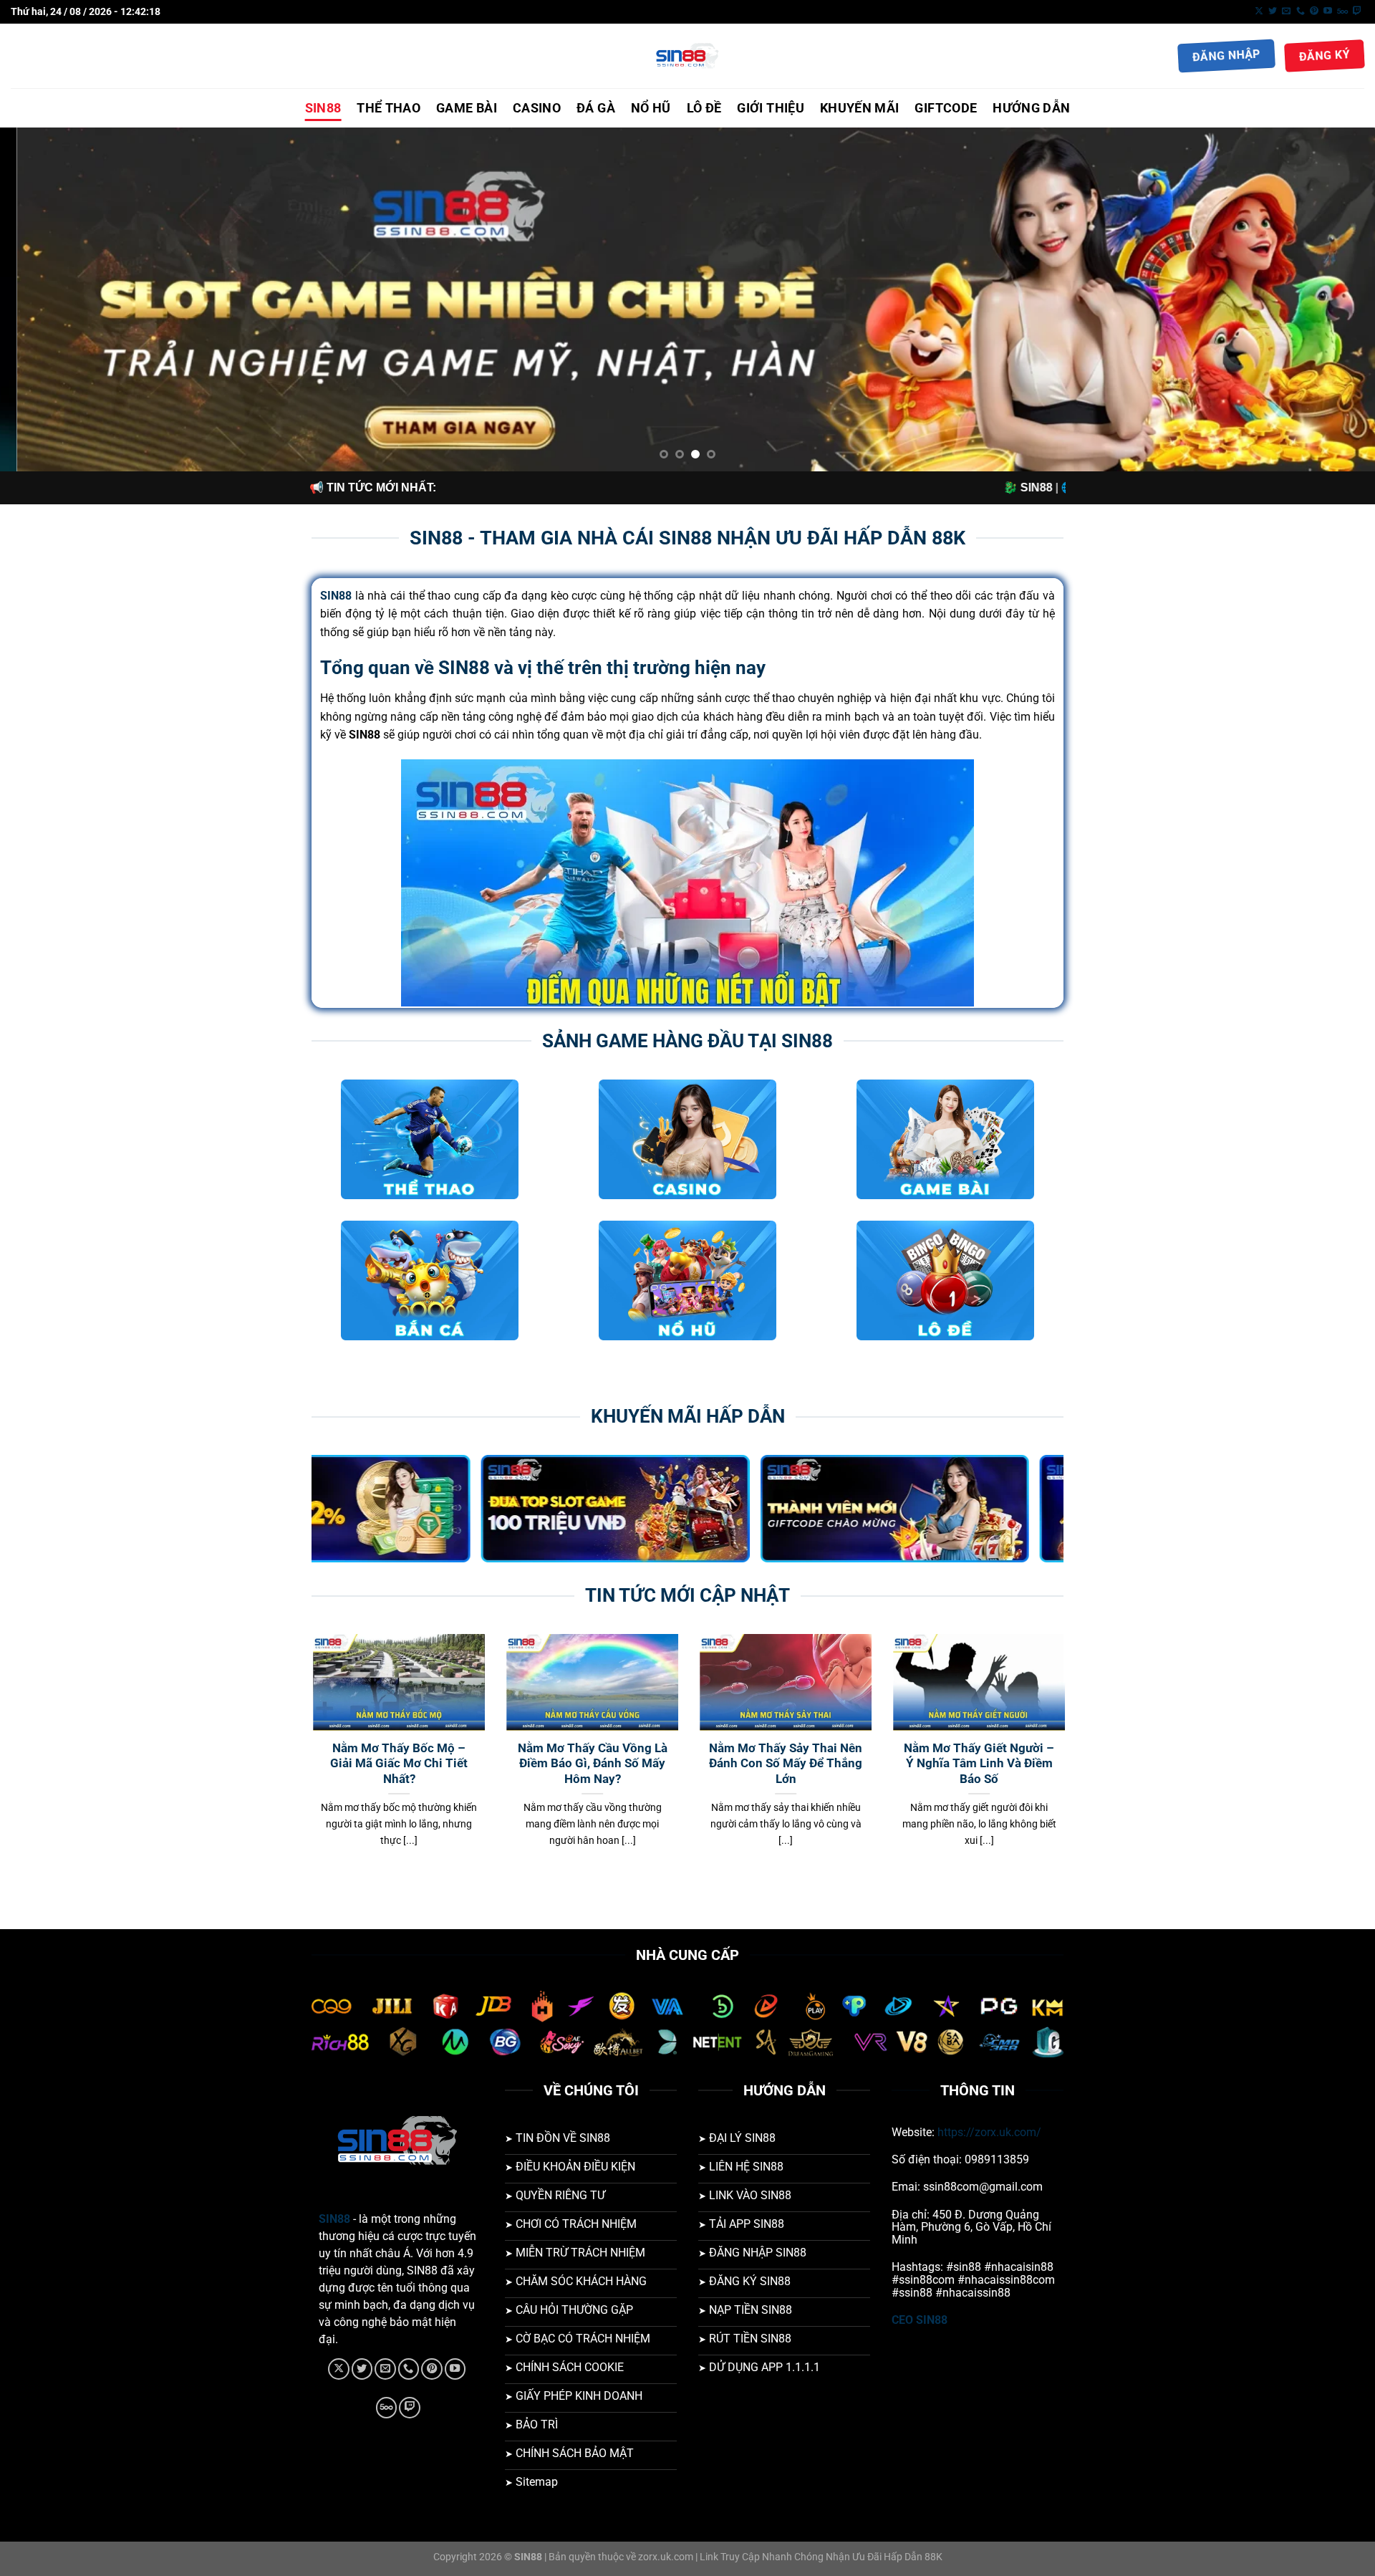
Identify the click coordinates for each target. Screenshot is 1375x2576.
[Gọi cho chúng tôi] (1301, 11)
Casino (537, 108)
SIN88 (323, 108)
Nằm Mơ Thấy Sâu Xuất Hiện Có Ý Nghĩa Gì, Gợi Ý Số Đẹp (679, 1764)
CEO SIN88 (920, 2320)
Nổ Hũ (651, 108)
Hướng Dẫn (1031, 108)
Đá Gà (596, 108)
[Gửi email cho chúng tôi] (1286, 11)
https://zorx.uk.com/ (989, 2132)
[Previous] (46, 299)
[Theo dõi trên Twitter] (1273, 11)
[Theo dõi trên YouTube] (1328, 11)
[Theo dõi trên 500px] (1342, 11)
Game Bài (467, 108)
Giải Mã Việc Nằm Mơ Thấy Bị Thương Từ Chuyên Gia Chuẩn (1065, 1764)
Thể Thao (389, 108)
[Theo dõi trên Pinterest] (1314, 11)
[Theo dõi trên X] (1259, 11)
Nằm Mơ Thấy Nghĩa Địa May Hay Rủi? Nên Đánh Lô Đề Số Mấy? (485, 1764)
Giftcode (946, 108)
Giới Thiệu (771, 108)
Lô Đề (704, 108)
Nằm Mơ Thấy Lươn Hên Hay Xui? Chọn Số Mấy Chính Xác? (872, 1764)
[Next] (1329, 299)
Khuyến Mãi (860, 108)
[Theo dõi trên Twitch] (1357, 11)
